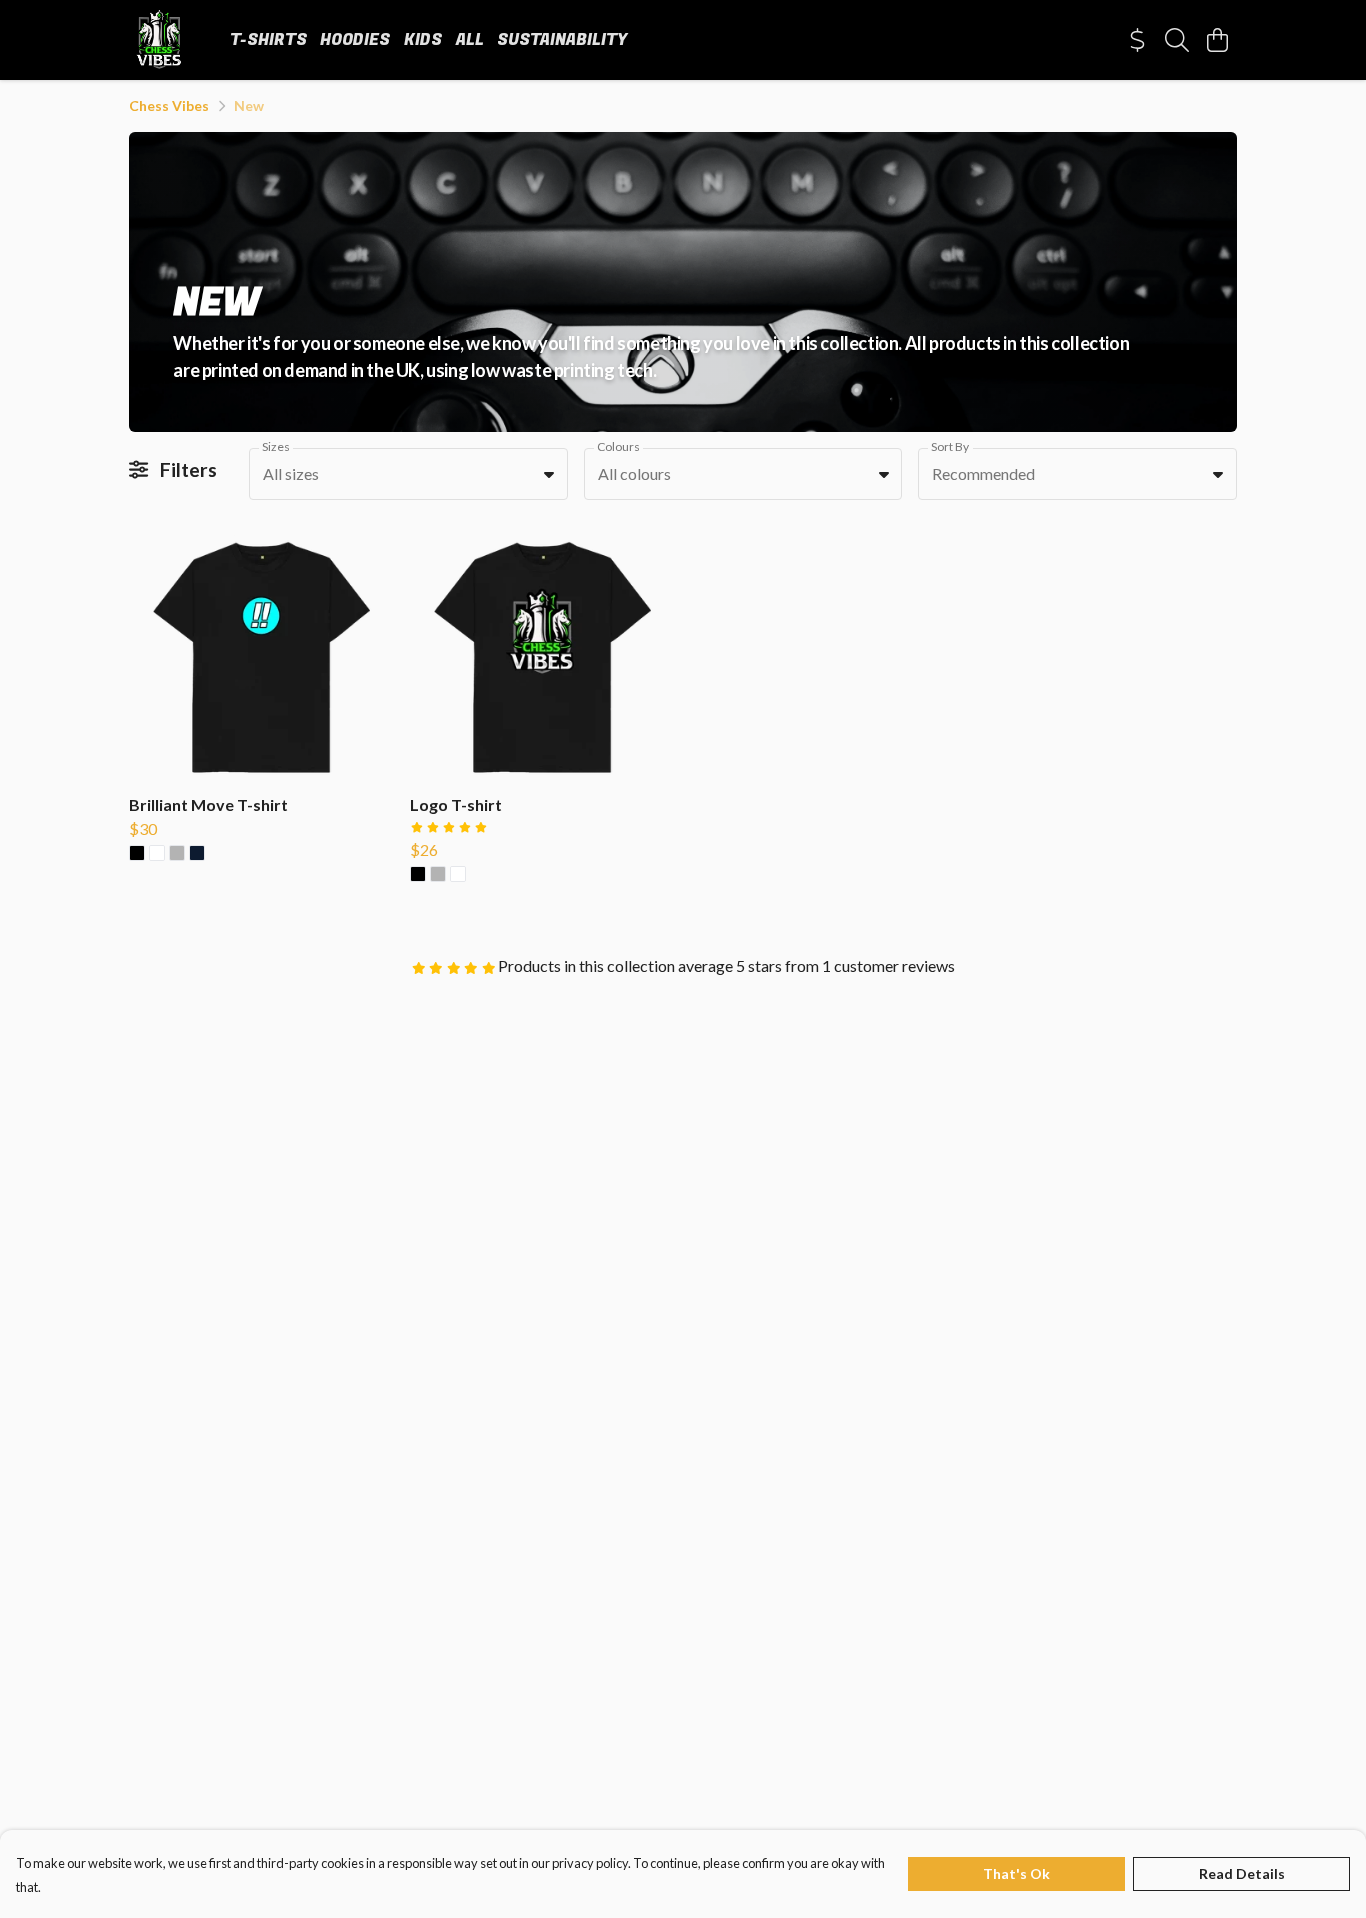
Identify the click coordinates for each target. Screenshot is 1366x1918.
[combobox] (408, 474)
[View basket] (1217, 40)
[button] (549, 474)
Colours (618, 446)
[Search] (1177, 40)
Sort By (950, 446)
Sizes (276, 446)
